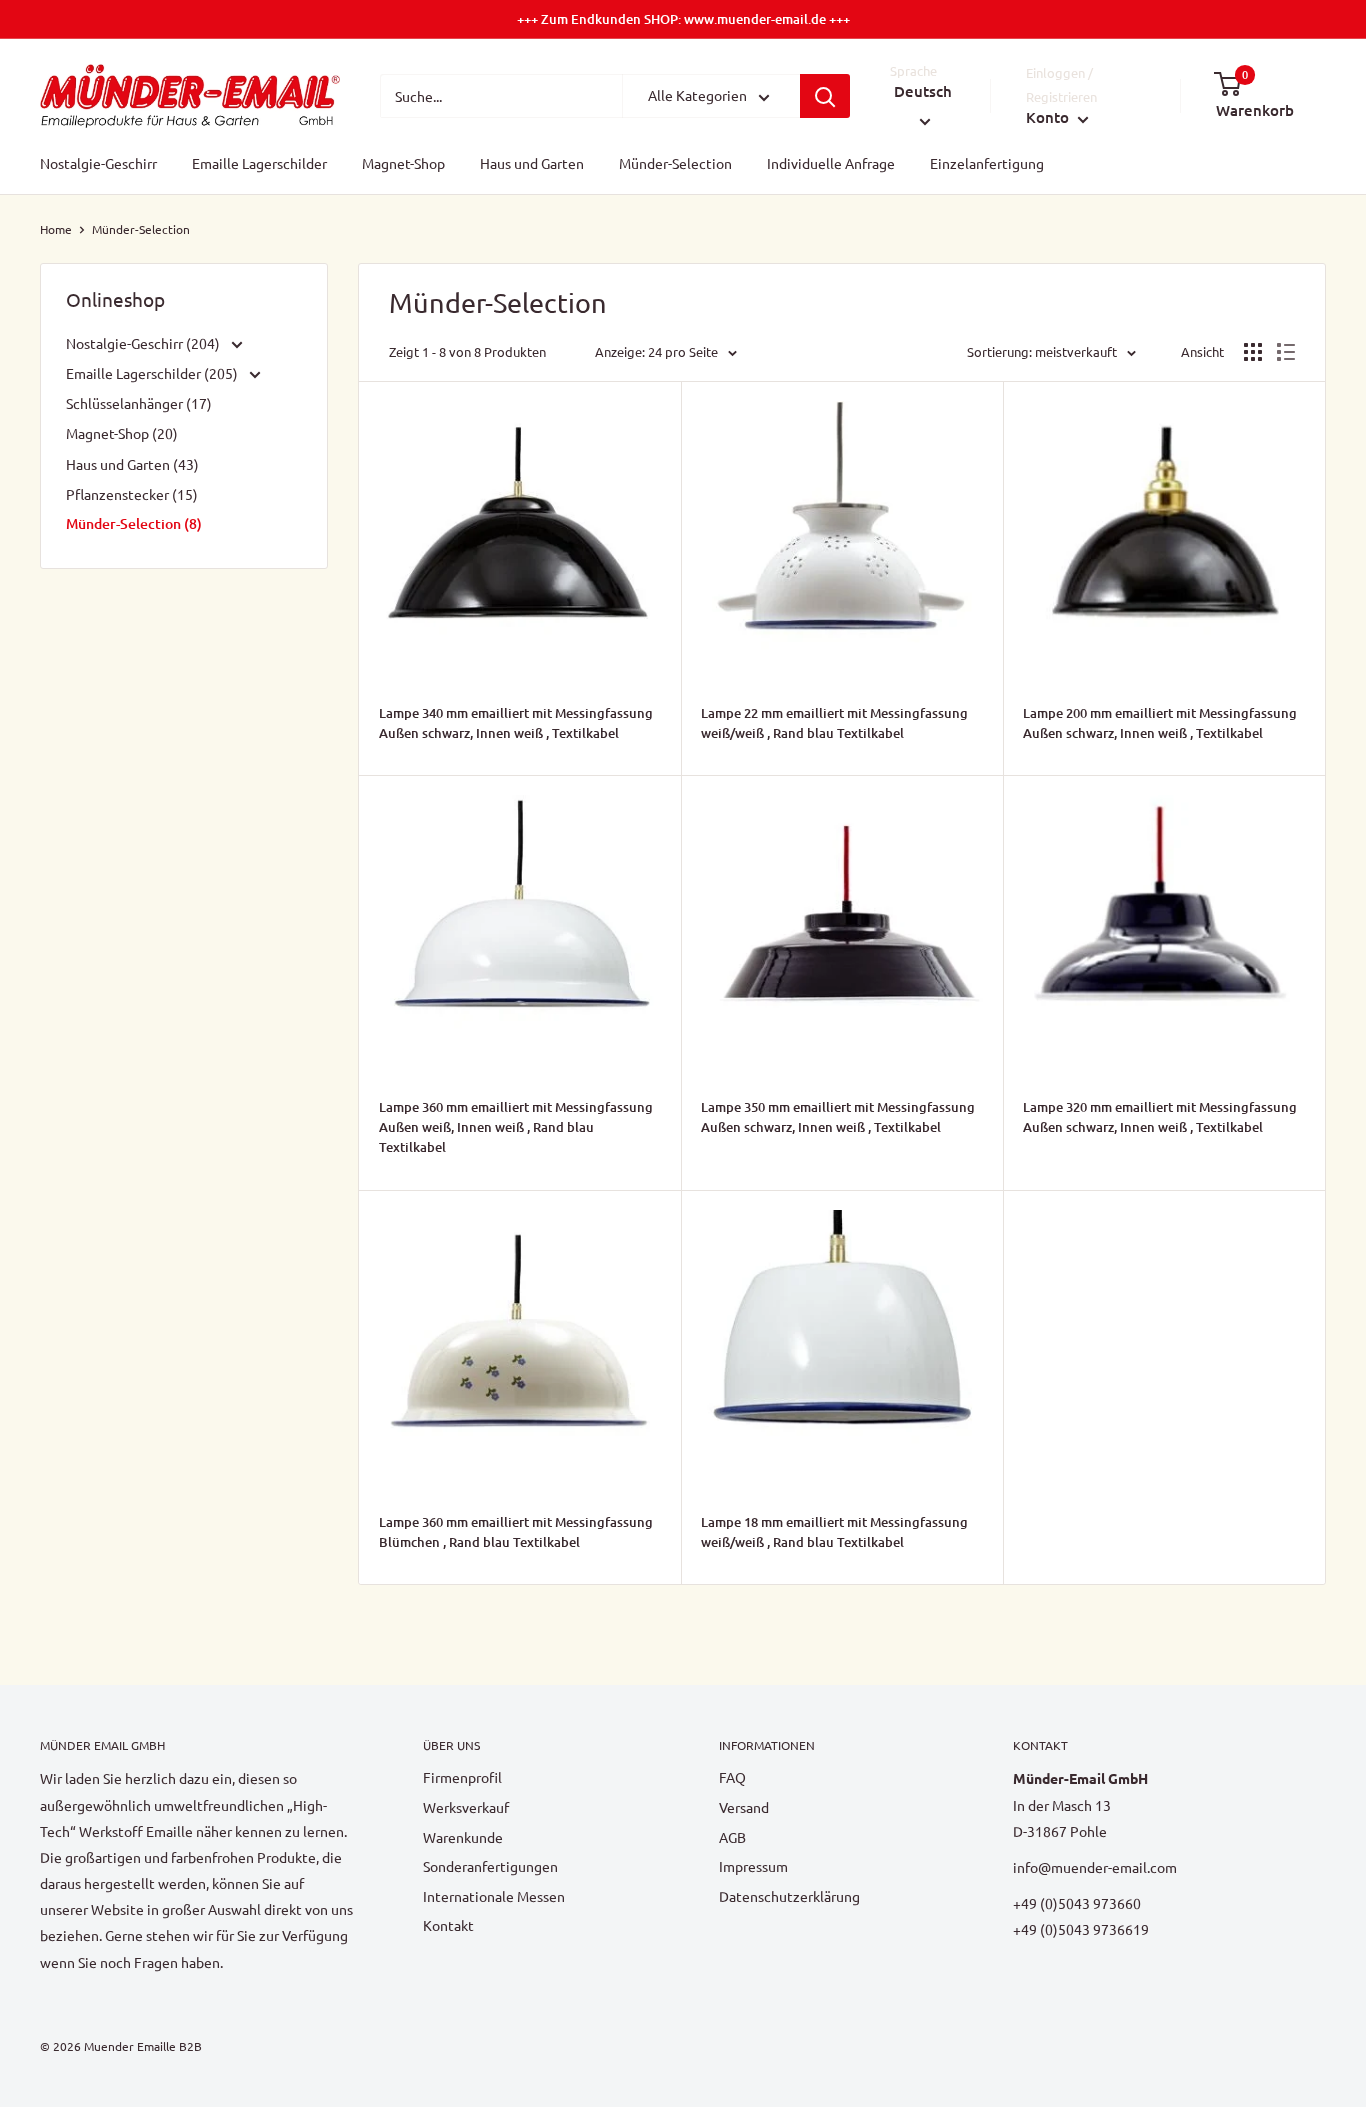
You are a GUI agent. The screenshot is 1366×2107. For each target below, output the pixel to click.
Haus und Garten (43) (132, 464)
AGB (732, 1837)
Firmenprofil (462, 1777)
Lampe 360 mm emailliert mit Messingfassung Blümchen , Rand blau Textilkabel (516, 1532)
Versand (744, 1807)
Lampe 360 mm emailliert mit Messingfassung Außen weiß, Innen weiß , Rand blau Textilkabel (516, 1127)
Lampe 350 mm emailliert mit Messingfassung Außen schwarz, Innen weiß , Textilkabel (838, 1117)
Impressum (753, 1866)
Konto (1049, 118)
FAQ (732, 1777)
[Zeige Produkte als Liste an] (1286, 352)
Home (56, 229)
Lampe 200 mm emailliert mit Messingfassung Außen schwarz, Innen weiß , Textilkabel (1160, 723)
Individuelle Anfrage (831, 164)
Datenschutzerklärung (789, 1896)
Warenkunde (463, 1837)
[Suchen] (825, 96)
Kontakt (448, 1925)
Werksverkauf (466, 1807)
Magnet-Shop (403, 164)
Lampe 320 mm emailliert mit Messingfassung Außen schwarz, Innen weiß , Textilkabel (1160, 1117)
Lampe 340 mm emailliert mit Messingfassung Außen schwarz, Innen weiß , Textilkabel (516, 723)
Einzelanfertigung (987, 164)
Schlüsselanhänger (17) (139, 403)
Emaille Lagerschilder (259, 164)
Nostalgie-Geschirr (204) (144, 343)
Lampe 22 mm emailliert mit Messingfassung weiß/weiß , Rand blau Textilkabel (834, 723)
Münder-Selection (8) (134, 523)
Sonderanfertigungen (490, 1866)
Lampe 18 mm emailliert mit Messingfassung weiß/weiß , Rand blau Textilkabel (834, 1532)
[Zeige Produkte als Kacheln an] (1253, 352)
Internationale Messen (494, 1896)
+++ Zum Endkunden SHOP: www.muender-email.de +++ (683, 19)
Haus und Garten (532, 164)
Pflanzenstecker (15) (132, 494)
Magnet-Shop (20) (122, 433)
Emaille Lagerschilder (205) (153, 373)
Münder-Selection (675, 164)
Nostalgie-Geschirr (98, 164)
